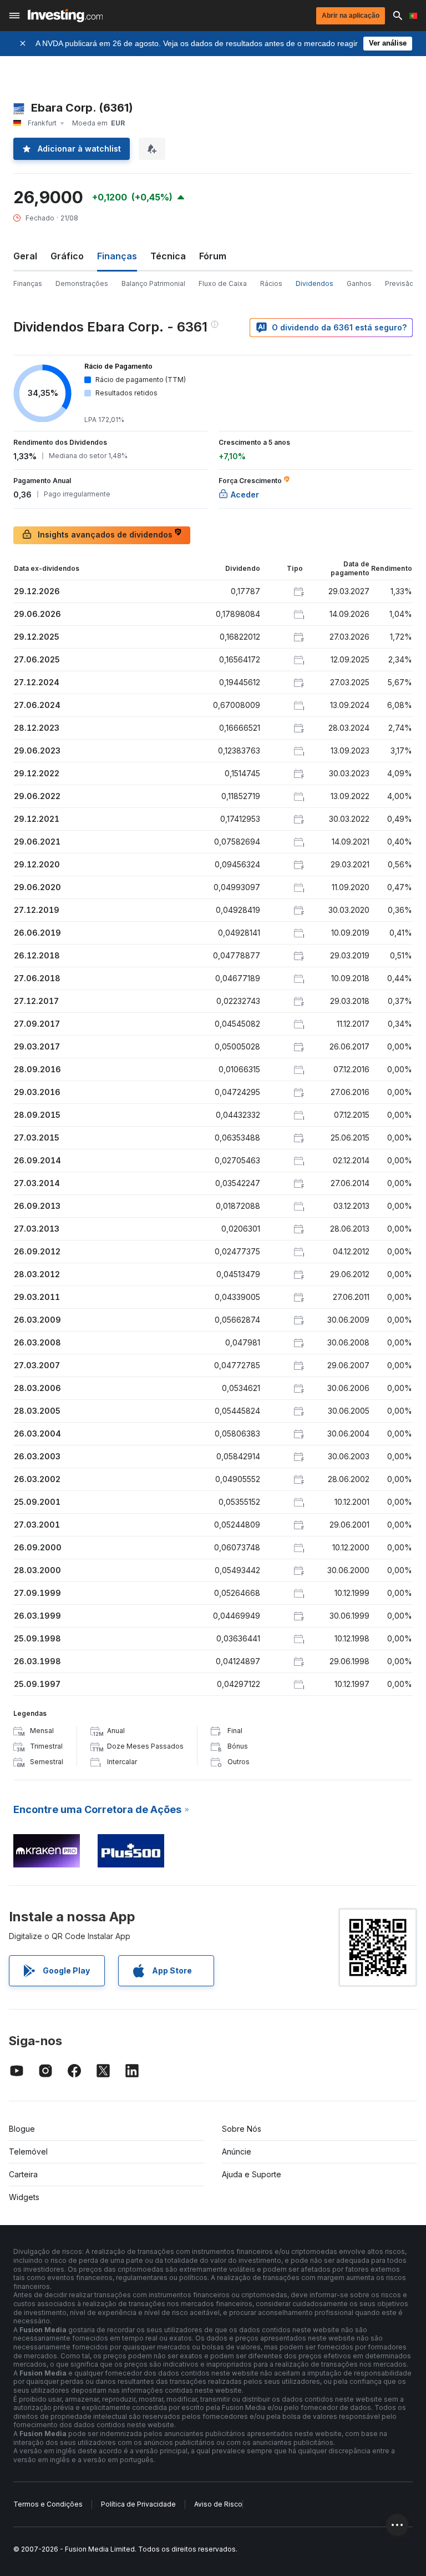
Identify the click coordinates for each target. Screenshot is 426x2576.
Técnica (168, 256)
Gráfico (67, 256)
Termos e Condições (48, 2504)
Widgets (24, 2197)
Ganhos (359, 283)
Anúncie (237, 2151)
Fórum (213, 256)
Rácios (271, 283)
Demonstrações (82, 283)
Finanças (28, 283)
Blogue (22, 2129)
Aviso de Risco (218, 2504)
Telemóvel (28, 2151)
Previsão (399, 283)
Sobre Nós (242, 2129)
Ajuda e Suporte (252, 2174)
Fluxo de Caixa (223, 283)
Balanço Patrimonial (153, 283)
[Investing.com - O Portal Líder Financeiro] (65, 16)
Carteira (23, 2174)
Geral (25, 256)
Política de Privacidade (138, 2504)
